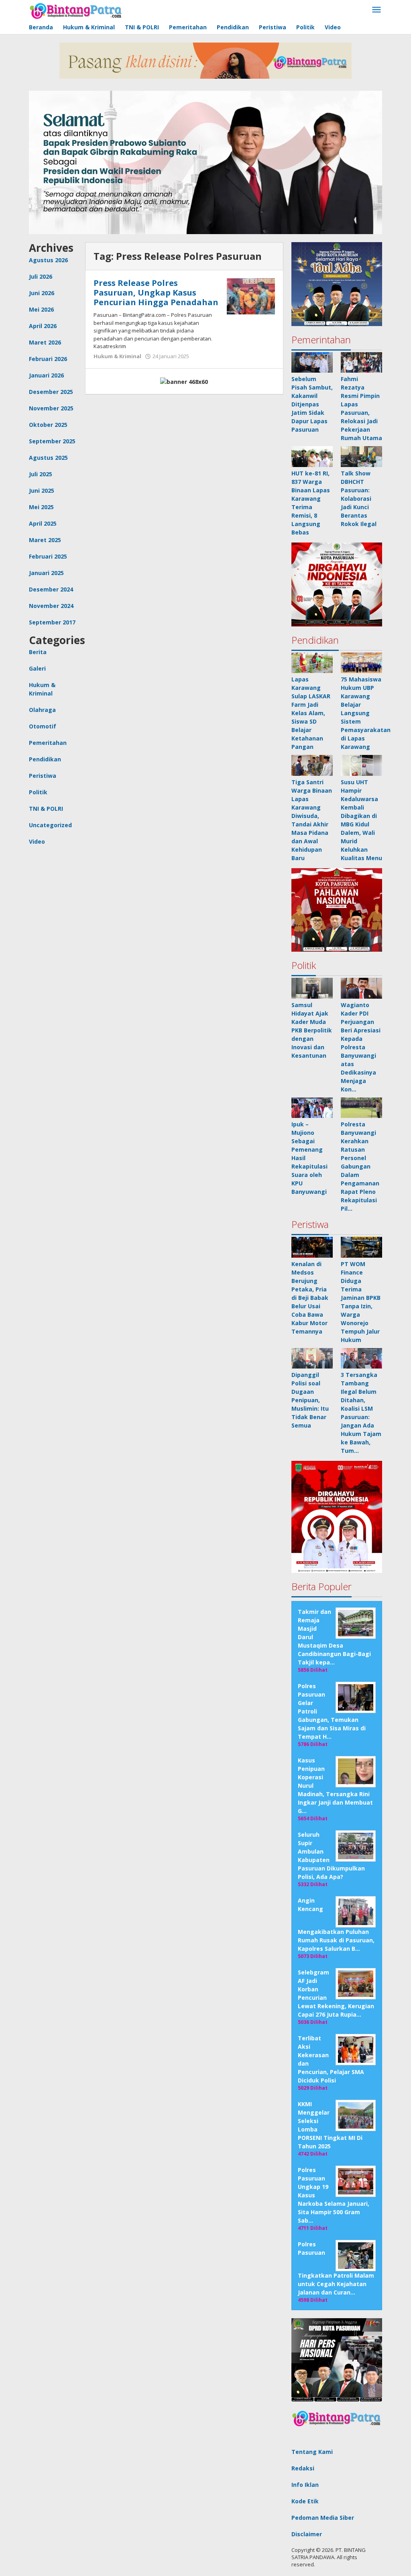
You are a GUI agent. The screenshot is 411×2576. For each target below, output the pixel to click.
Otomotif (43, 726)
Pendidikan (45, 759)
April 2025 (43, 523)
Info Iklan (305, 2485)
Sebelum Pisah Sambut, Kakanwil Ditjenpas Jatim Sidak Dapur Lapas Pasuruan (312, 404)
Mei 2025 (41, 507)
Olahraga (42, 710)
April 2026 (43, 326)
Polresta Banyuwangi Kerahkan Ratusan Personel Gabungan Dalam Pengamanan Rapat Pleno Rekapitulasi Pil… (360, 1166)
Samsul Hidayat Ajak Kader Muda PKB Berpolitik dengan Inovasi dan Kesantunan (312, 1030)
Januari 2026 (46, 375)
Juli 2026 (41, 276)
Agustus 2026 (48, 260)
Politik (38, 792)
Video (37, 841)
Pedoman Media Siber (323, 2518)
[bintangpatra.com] (76, 10)
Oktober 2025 (48, 425)
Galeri (37, 668)
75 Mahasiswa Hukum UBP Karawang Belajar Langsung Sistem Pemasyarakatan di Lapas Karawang (366, 713)
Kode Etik (305, 2501)
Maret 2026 (45, 342)
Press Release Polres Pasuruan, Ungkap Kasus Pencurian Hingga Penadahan (156, 293)
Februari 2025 (48, 556)
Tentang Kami (312, 2452)
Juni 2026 (42, 293)
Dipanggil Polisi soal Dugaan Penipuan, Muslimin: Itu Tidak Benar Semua (310, 1400)
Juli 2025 (41, 474)
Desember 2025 (51, 392)
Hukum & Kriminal (117, 356)
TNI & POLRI (46, 809)
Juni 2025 (42, 491)
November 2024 (51, 606)
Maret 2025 (45, 540)
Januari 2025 (46, 573)
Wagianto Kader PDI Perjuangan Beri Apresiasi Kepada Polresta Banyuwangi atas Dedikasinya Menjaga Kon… (361, 1047)
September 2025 (52, 441)
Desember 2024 (51, 589)
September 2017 (52, 622)
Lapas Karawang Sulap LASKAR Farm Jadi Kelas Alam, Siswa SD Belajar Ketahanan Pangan (311, 713)
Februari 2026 (48, 359)
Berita (38, 652)
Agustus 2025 (48, 458)
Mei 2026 (41, 309)
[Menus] (376, 10)
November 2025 (51, 408)
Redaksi (303, 2468)
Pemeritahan (48, 743)
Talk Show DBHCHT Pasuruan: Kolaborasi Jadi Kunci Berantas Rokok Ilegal (359, 499)
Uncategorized (50, 825)
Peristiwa (43, 776)
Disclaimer (307, 2534)
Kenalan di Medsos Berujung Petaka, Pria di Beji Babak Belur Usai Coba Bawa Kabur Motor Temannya (310, 1298)
